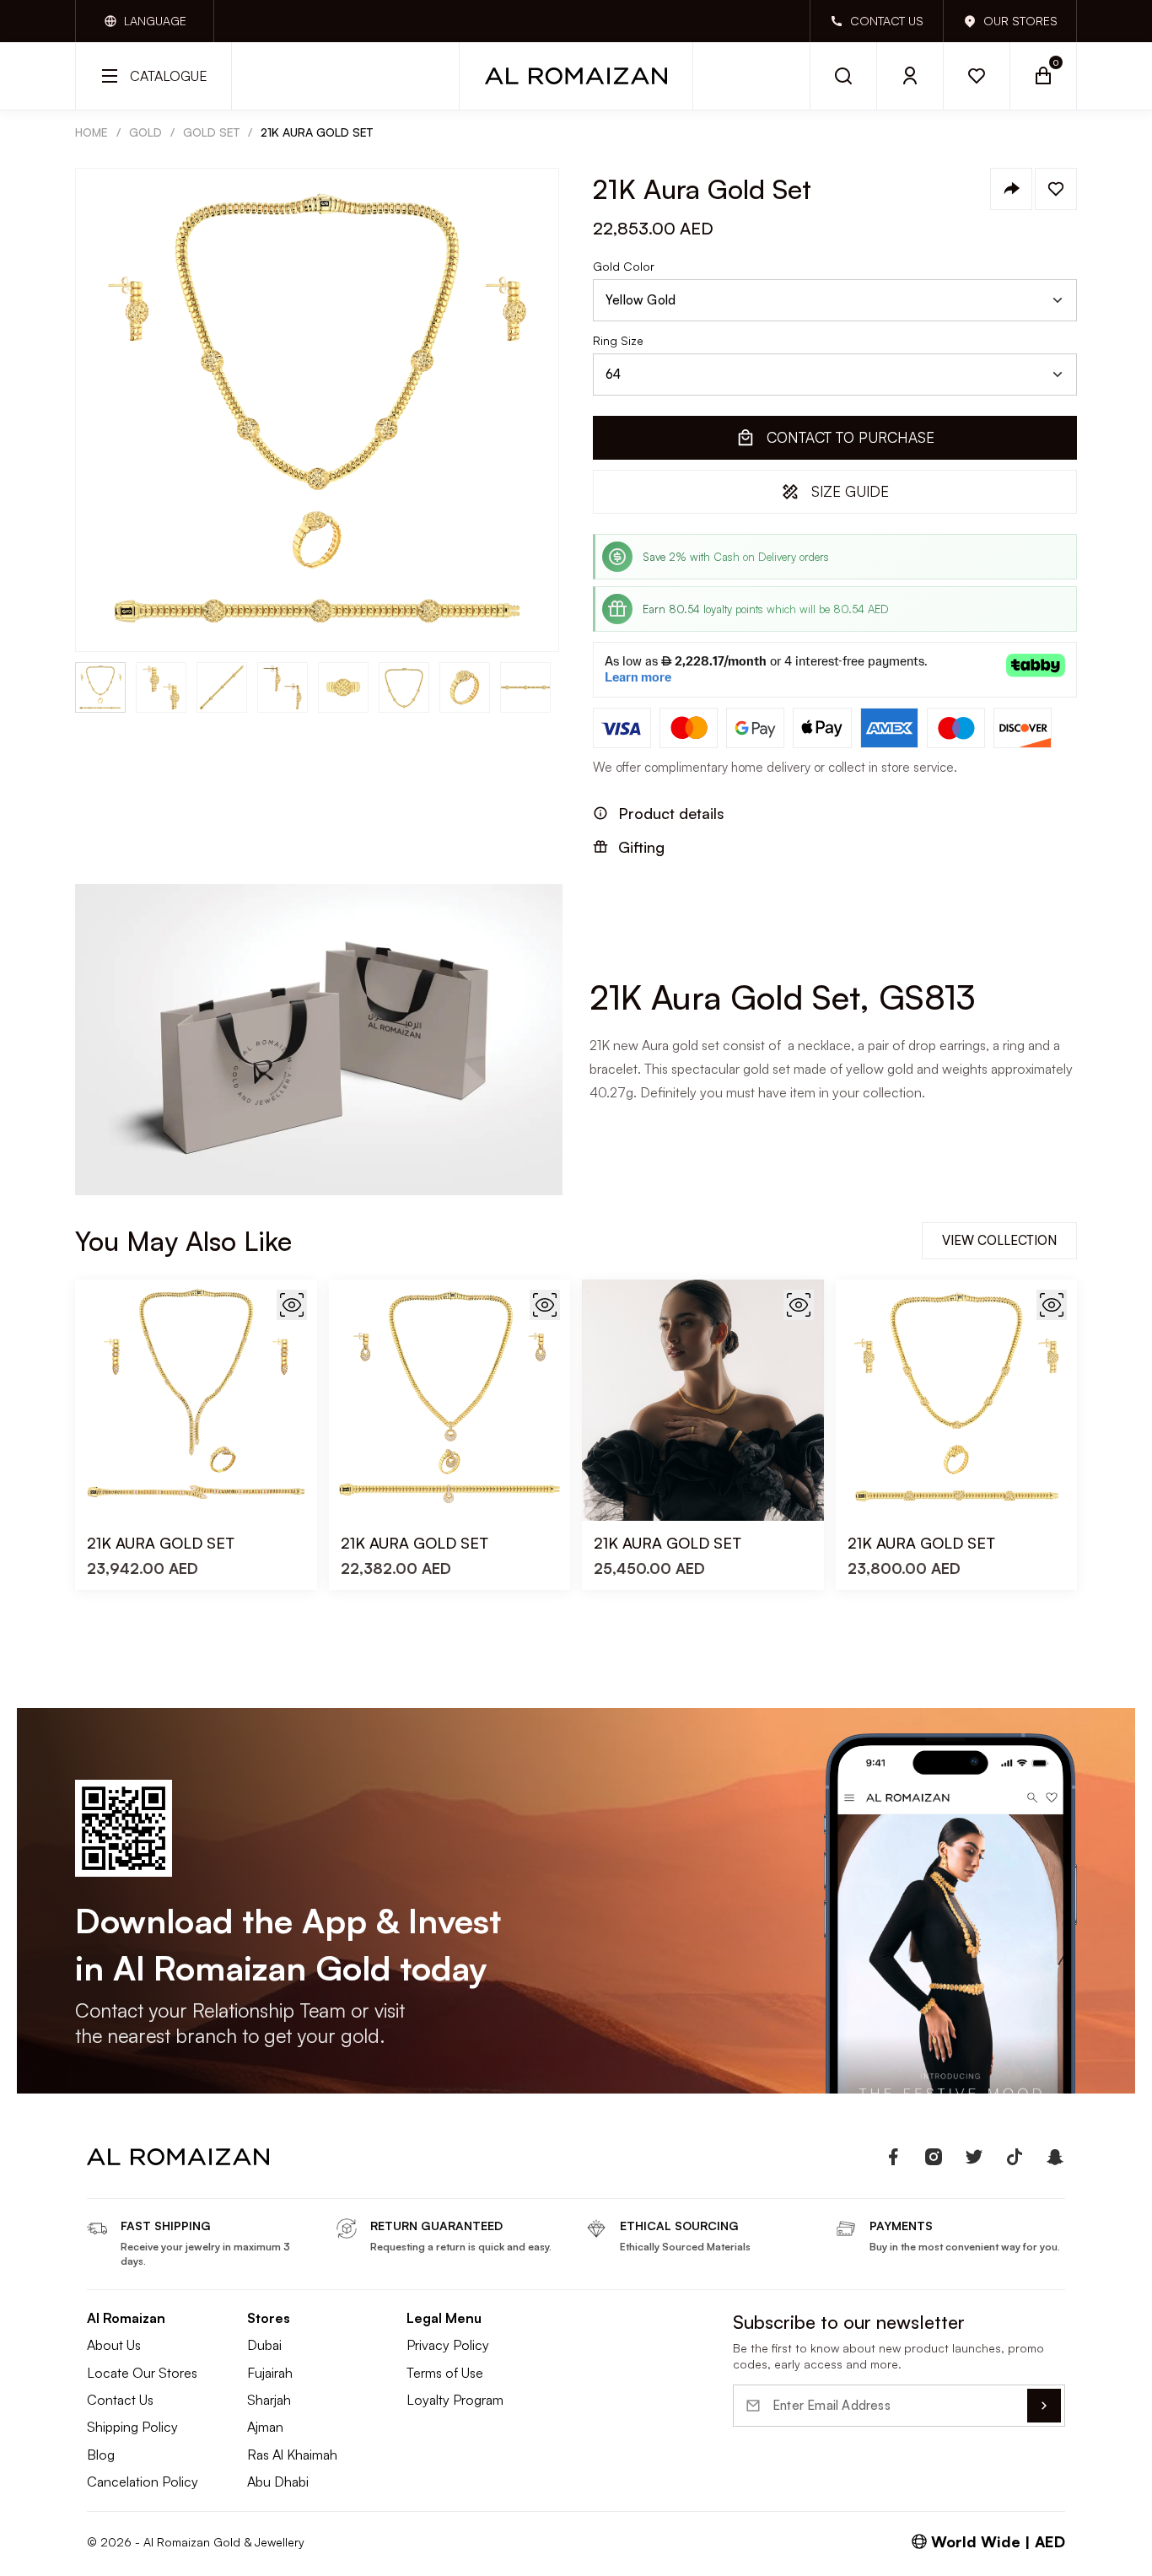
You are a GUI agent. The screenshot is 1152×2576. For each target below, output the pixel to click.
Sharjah (269, 2400)
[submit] (1044, 2406)
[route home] (178, 2157)
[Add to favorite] (1056, 189)
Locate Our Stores (142, 2373)
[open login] (910, 76)
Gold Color (624, 267)
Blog (101, 2455)
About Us (114, 2345)
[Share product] (1011, 189)
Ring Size (618, 341)
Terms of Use (445, 2373)
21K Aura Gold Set (317, 132)
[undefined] (893, 2157)
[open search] (843, 76)
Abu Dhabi (278, 2482)
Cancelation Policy (143, 2482)
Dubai (264, 2345)
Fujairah (270, 2373)
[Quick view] (292, 1305)
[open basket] (1044, 76)
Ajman (265, 2427)
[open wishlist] (977, 76)
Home (92, 132)
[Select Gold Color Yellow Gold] (835, 300)
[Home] (576, 76)
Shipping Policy (132, 2427)
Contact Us (120, 2400)
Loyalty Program (455, 2400)
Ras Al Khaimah (292, 2455)
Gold (145, 132)
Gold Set (211, 132)
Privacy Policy (448, 2345)
